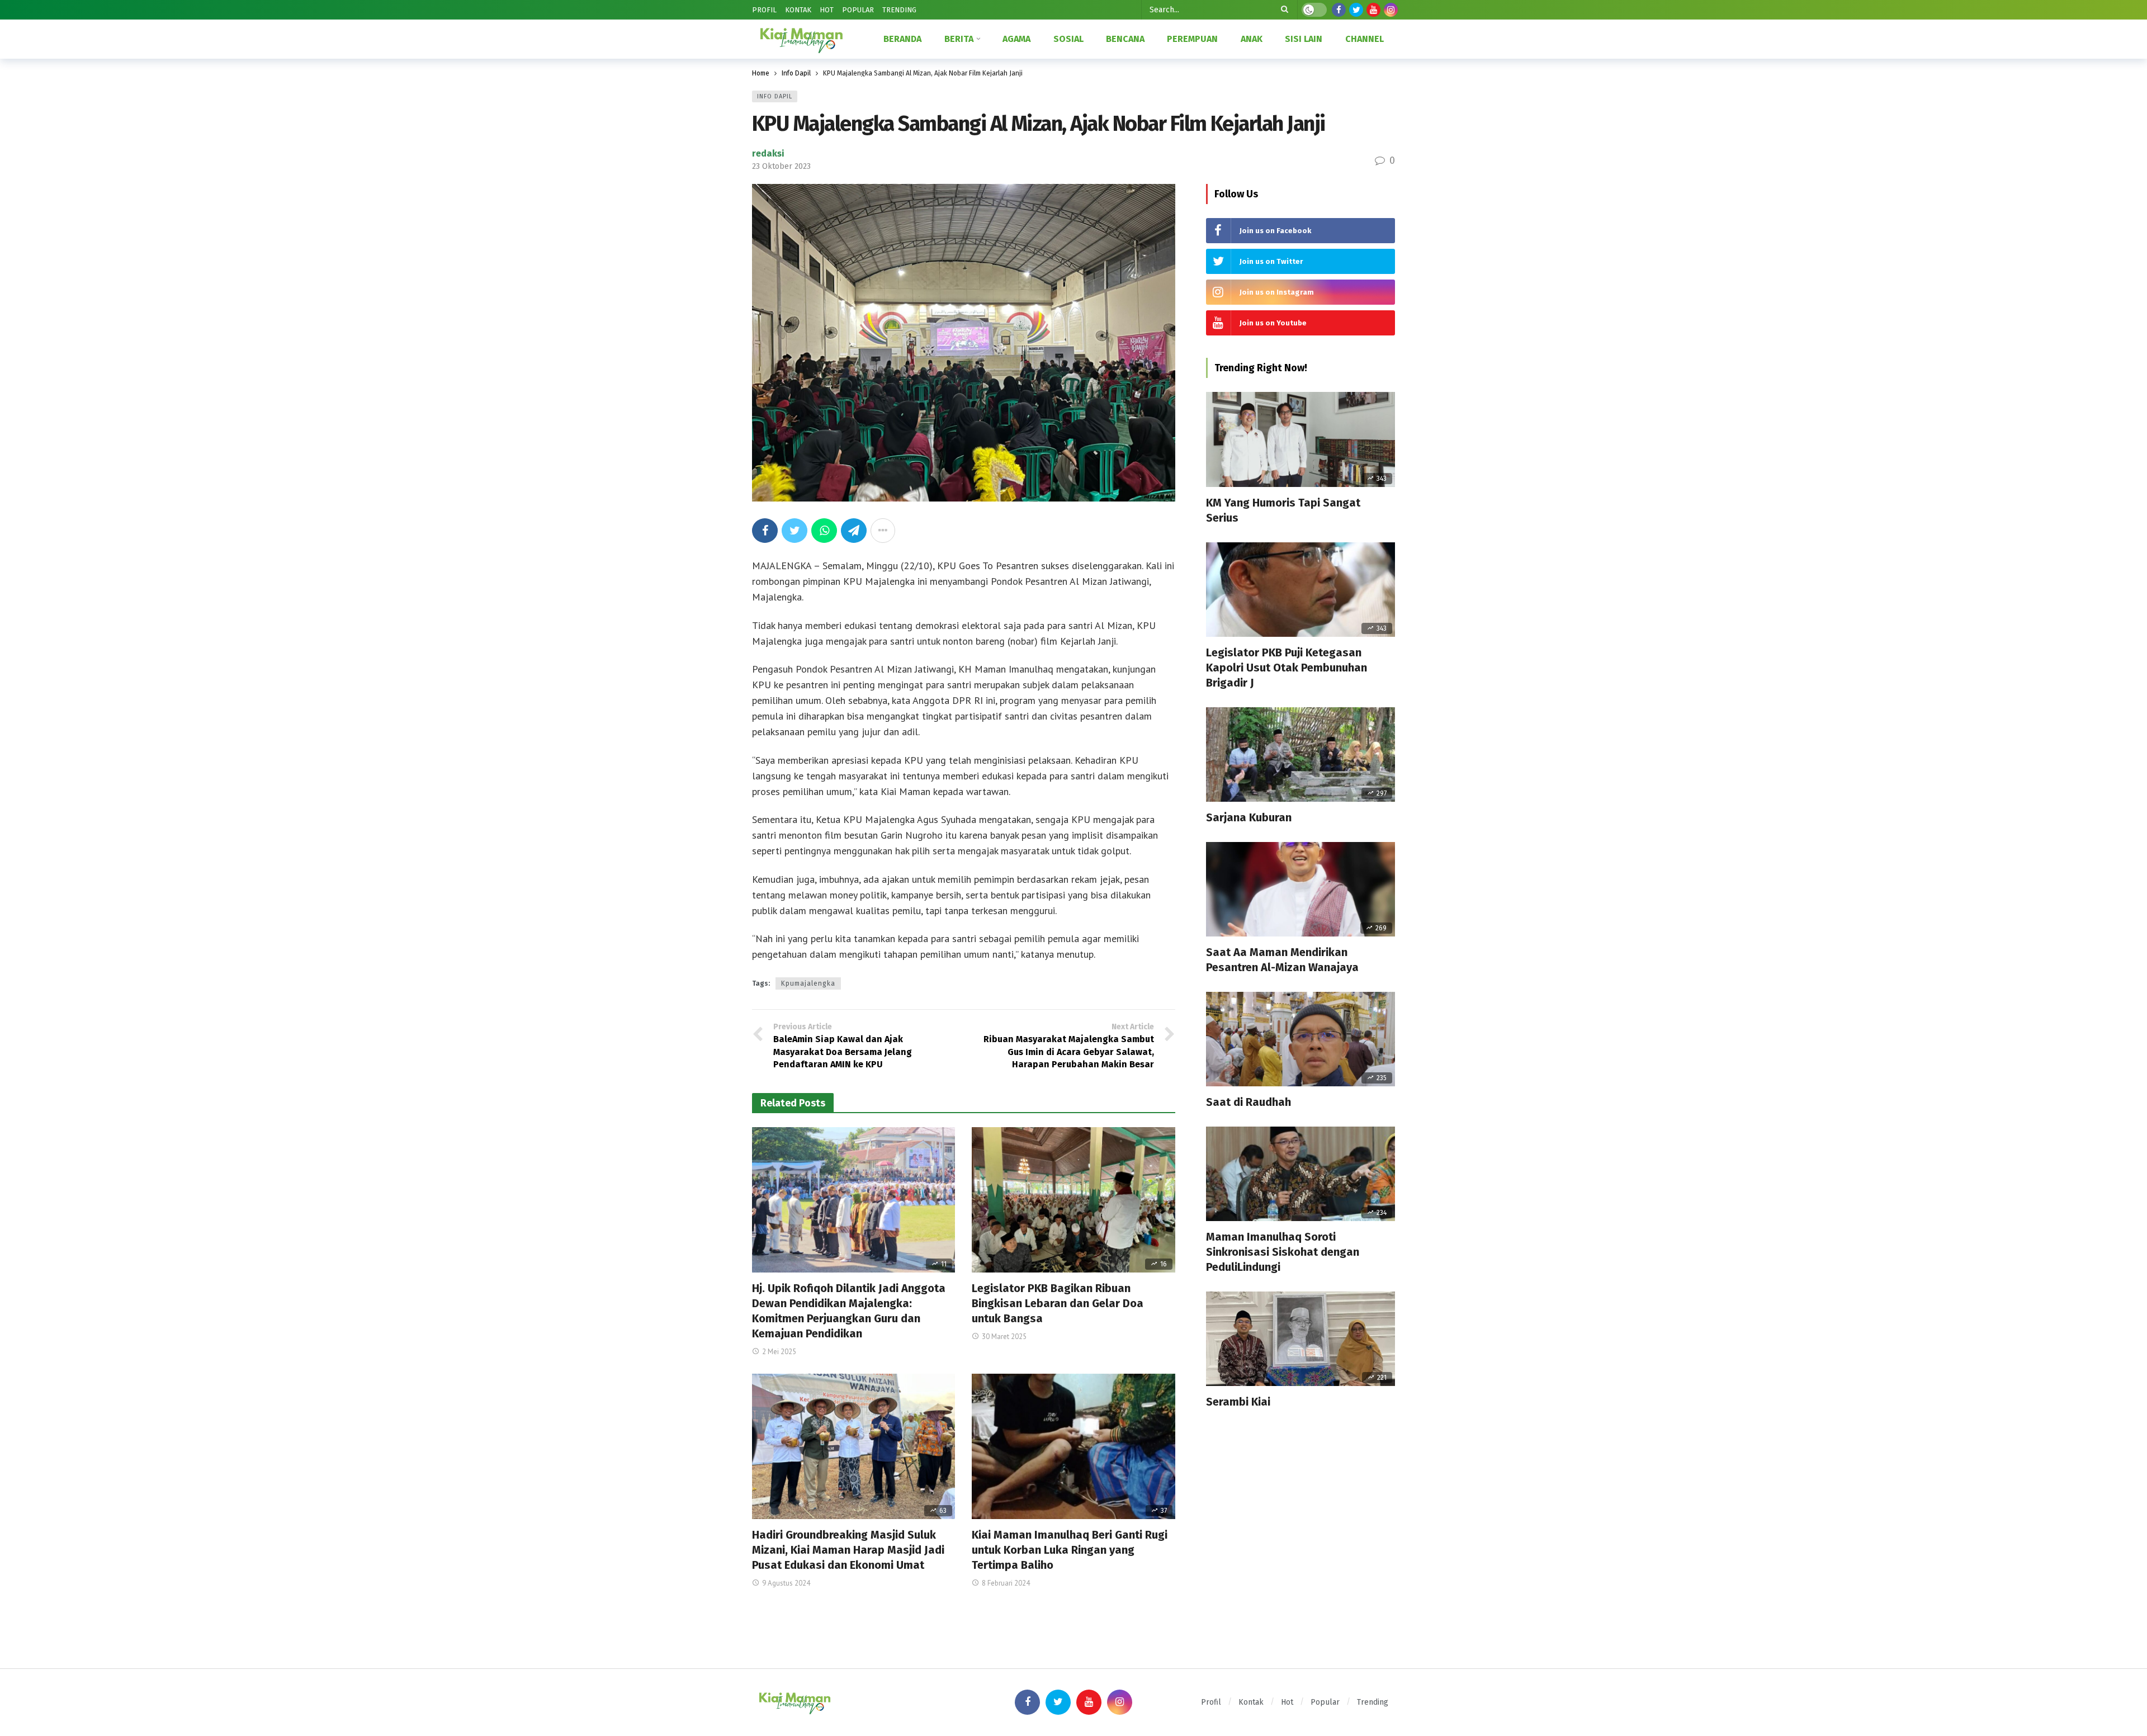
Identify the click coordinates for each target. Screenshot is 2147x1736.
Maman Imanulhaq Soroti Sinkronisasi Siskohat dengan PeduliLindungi (1283, 1252)
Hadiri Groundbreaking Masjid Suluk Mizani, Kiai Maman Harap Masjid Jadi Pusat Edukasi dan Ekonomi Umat (848, 1550)
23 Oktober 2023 (781, 166)
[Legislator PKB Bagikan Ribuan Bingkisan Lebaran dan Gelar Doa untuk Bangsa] (1073, 1200)
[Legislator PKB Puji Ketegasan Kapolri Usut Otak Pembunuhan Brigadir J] (1301, 590)
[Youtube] (1373, 10)
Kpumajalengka (808, 983)
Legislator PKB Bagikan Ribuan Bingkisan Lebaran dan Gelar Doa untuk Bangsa (1058, 1303)
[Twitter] (1356, 10)
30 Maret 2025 (1004, 1337)
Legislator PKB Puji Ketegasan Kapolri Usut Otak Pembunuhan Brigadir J (1287, 668)
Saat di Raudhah (1249, 1102)
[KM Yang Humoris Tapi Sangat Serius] (1301, 439)
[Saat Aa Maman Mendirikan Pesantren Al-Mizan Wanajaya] (1301, 889)
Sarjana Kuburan (1249, 817)
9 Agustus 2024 (786, 1583)
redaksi (768, 153)
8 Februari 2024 (1006, 1583)
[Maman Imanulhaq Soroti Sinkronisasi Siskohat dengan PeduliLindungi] (1301, 1174)
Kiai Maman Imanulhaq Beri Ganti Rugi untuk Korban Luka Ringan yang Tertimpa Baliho (1070, 1550)
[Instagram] (1391, 10)
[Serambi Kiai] (1301, 1339)
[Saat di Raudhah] (1301, 1039)
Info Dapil (775, 96)
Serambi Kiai (1238, 1402)
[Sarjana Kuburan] (1301, 755)
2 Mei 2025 (779, 1352)
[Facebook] (1339, 10)
